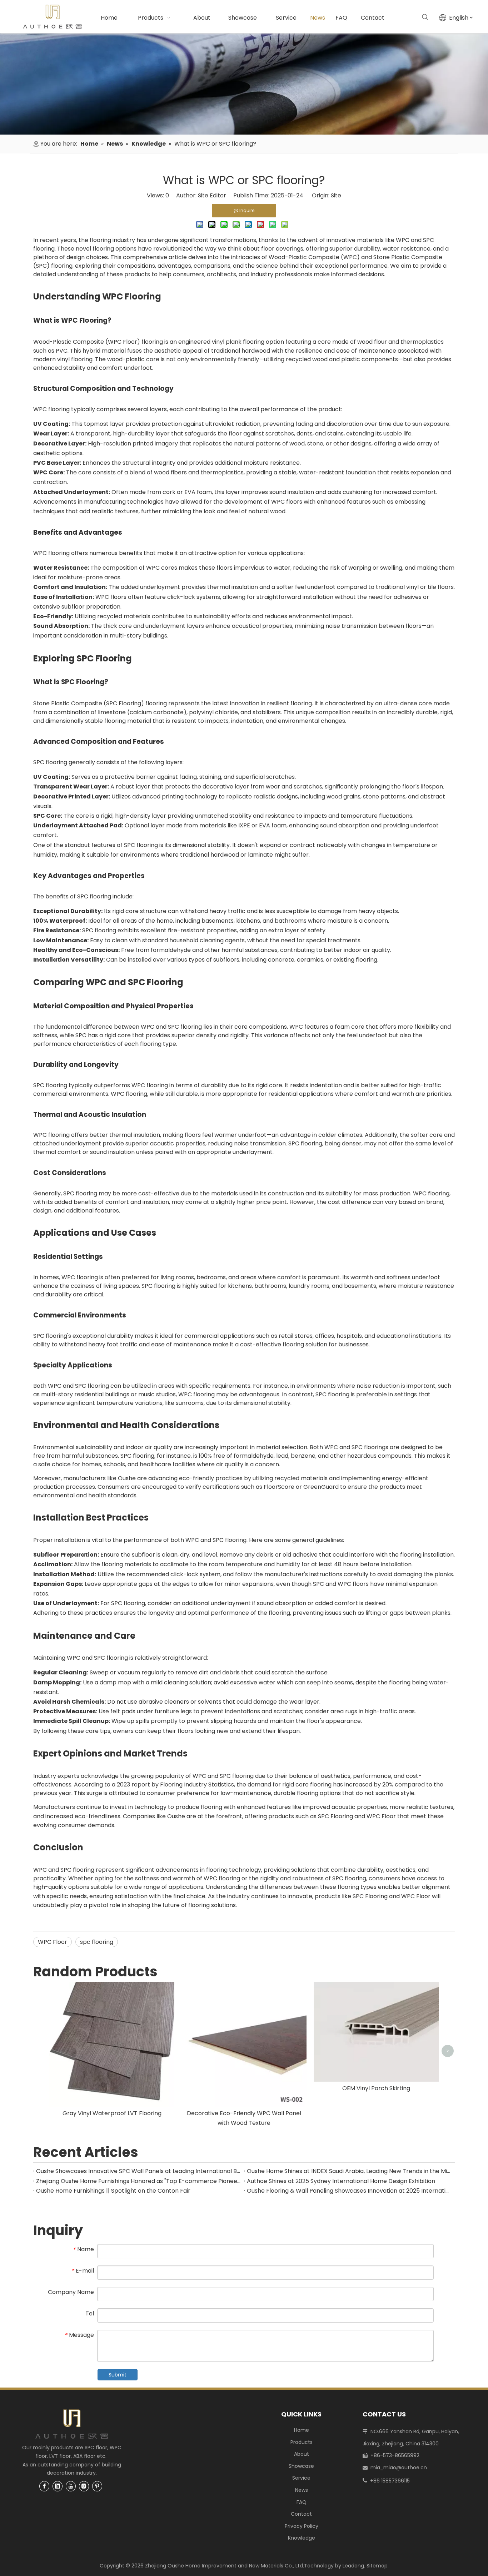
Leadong (353, 2566)
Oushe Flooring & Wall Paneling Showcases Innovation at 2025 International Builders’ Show (349, 2191)
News (302, 2490)
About (302, 2454)
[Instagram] (84, 2486)
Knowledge (302, 2538)
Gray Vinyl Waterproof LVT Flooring (112, 2113)
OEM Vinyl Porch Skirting (376, 2088)
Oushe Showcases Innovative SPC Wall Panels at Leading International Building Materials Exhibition (139, 2171)
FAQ (302, 2502)
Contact (301, 2514)
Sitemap (377, 2566)
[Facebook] (44, 2486)
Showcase (301, 2466)
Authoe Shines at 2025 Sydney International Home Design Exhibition (341, 2181)
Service (301, 2478)
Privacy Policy (302, 2526)
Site (336, 195)
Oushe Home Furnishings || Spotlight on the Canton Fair (113, 2191)
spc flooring (97, 1942)
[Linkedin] (58, 2486)
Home (302, 2430)
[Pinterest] (97, 2486)
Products (302, 2442)
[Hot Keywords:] (425, 17)
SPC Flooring (124, 703)
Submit (118, 2375)
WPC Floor (123, 342)
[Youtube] (71, 2486)
